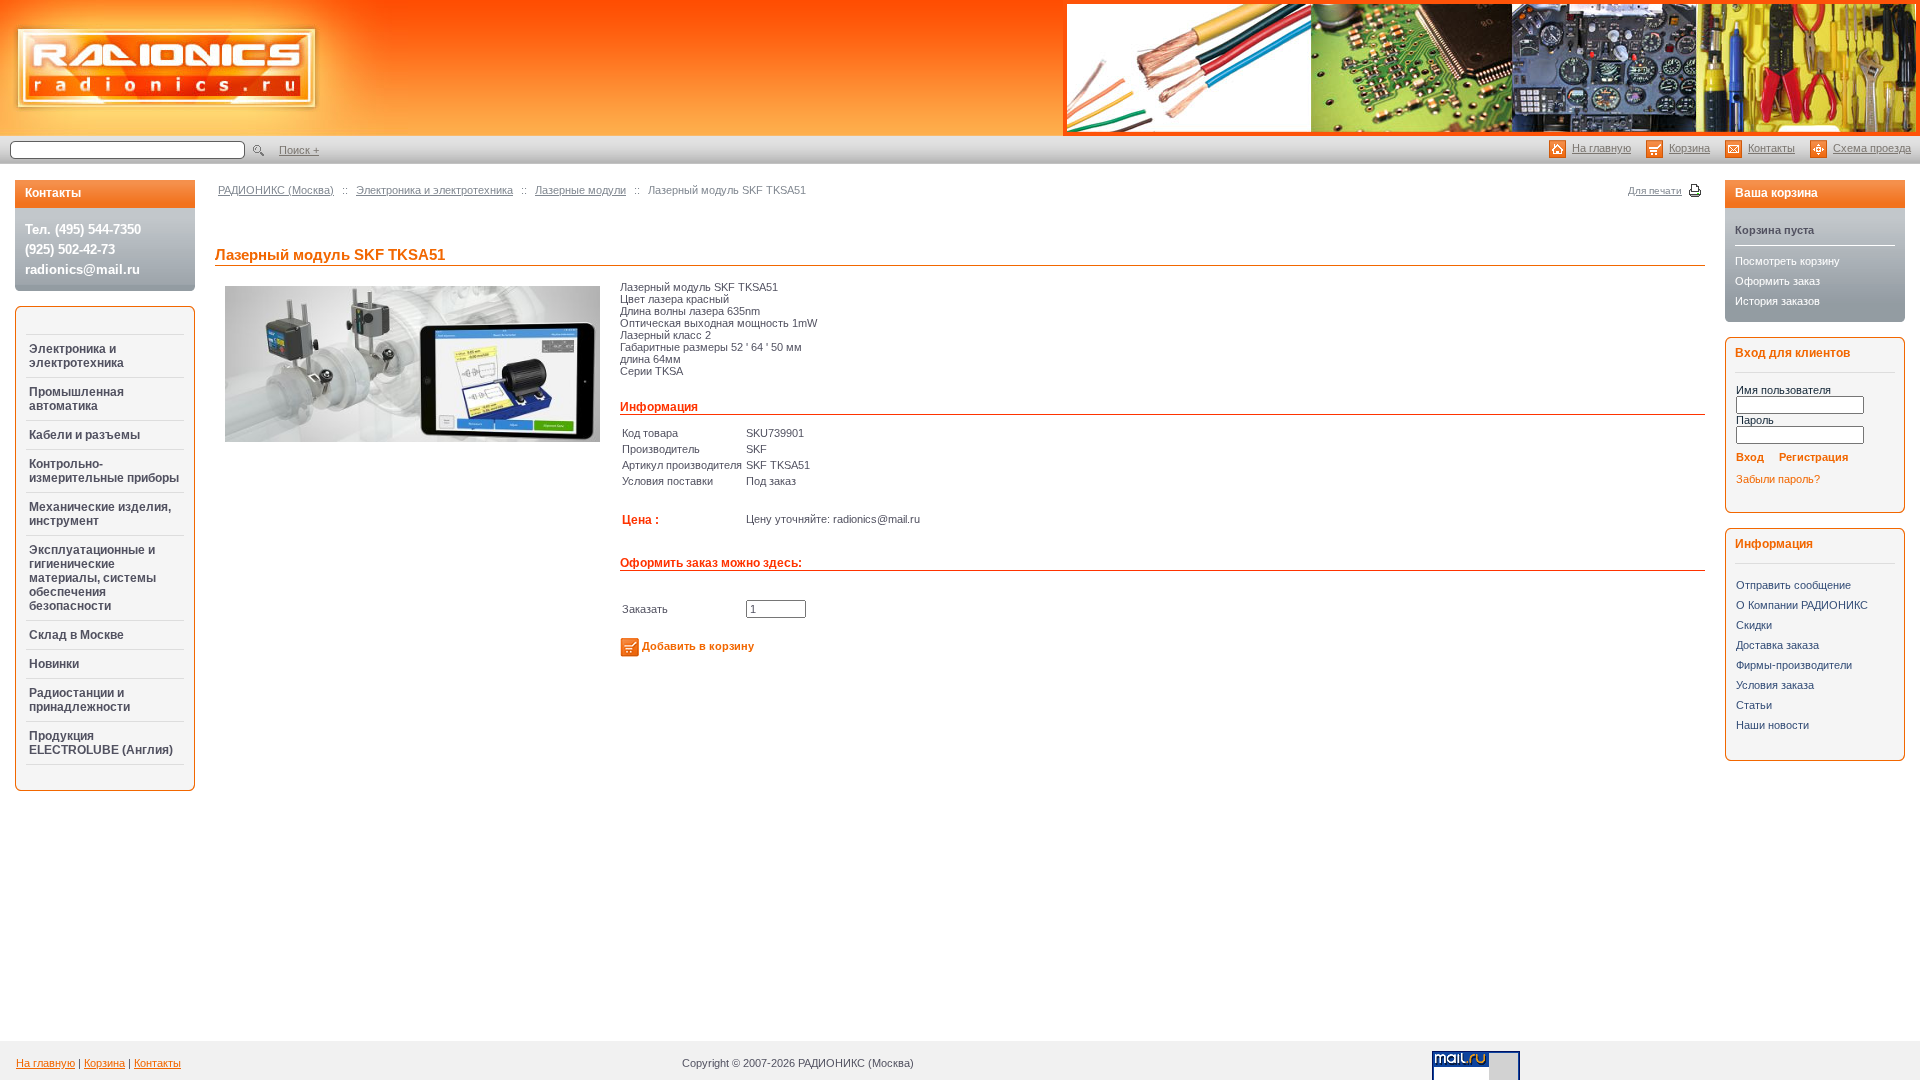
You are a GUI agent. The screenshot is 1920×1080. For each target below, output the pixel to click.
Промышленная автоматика (76, 399)
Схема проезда (1872, 148)
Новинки (54, 664)
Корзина (1689, 148)
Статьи (1754, 705)
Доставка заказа (1777, 645)
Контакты (1771, 148)
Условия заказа (1775, 685)
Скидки (1754, 625)
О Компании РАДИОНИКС (1802, 605)
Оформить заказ (1777, 281)
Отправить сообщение (1793, 585)
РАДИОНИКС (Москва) (276, 190)
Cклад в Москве (76, 635)
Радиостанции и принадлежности (79, 700)
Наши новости (1772, 725)
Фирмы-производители (1794, 665)
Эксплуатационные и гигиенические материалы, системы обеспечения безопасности (92, 578)
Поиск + (299, 150)
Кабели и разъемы (84, 435)
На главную (1601, 148)
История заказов (1777, 301)
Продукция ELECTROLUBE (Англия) (101, 743)
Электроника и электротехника (434, 190)
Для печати (1655, 190)
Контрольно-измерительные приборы (104, 471)
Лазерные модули (580, 190)
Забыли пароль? (1778, 479)
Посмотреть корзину (1787, 261)
